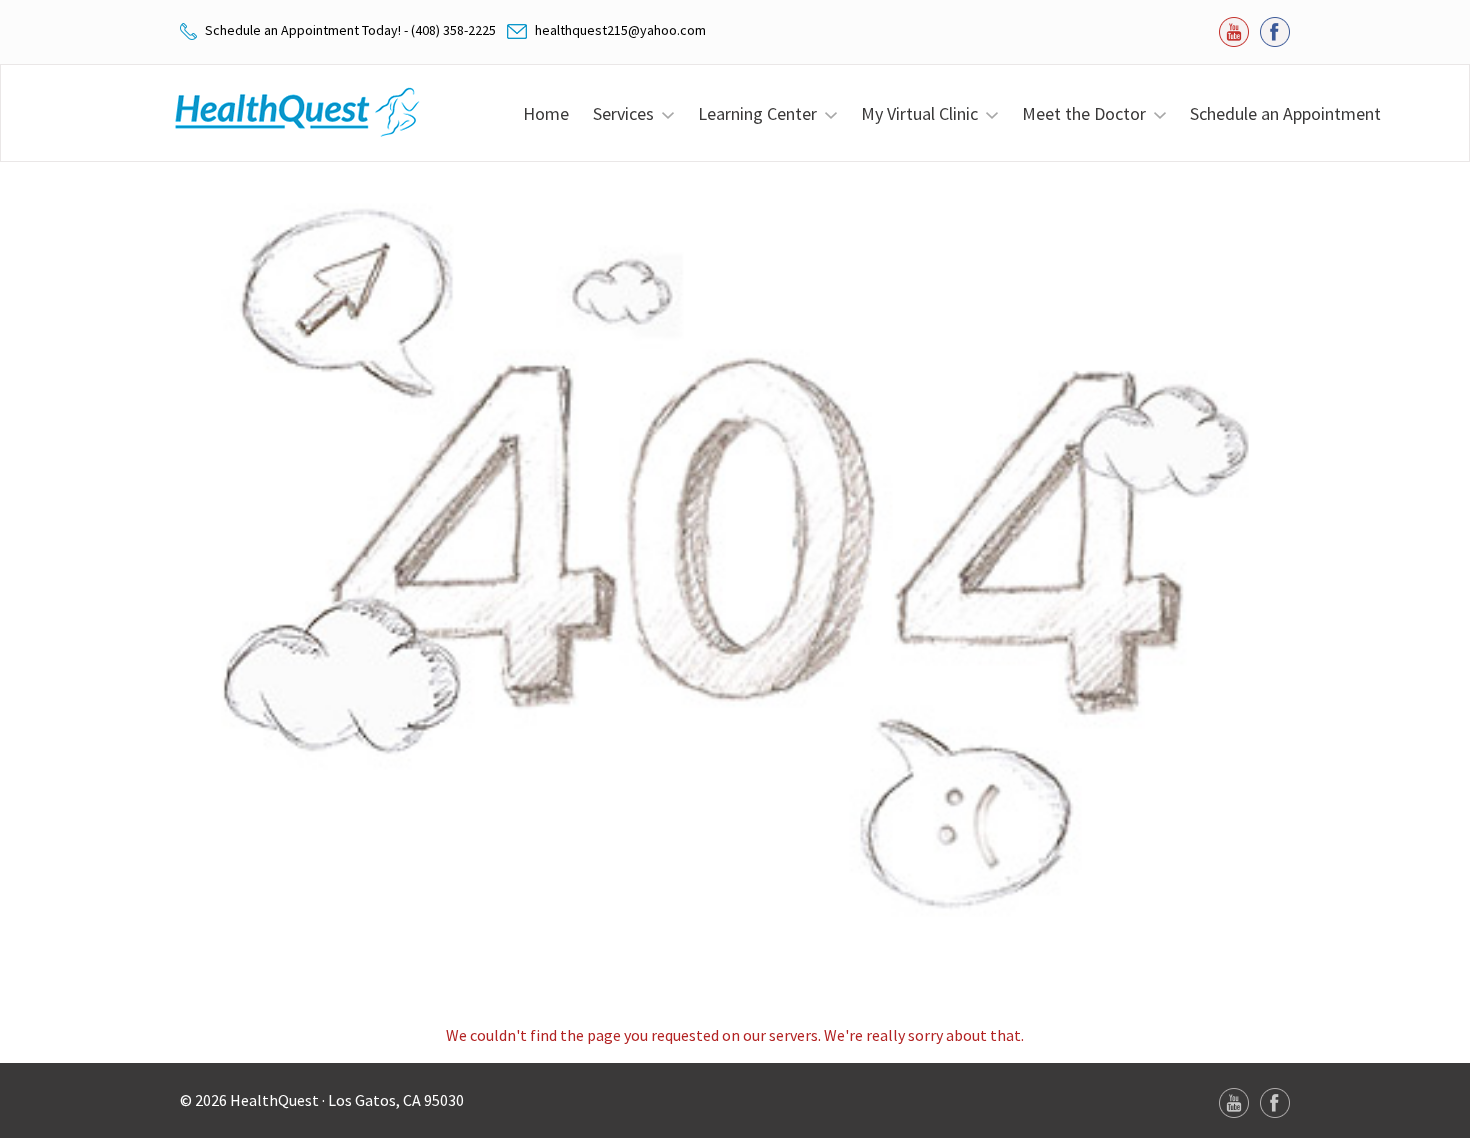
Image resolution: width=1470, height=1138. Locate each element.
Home (546, 113)
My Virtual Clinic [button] (923, 113)
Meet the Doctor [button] (1088, 113)
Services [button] (627, 113)
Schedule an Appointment (1285, 113)
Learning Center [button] (761, 113)
